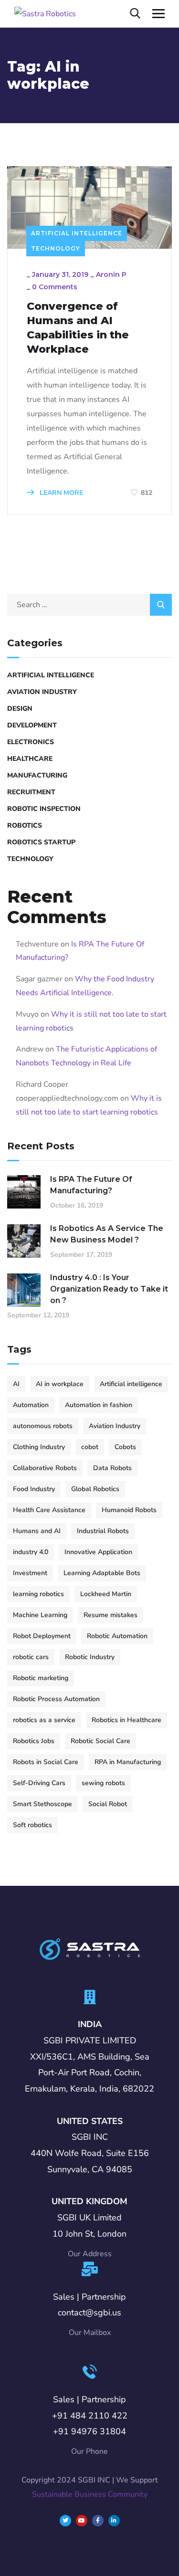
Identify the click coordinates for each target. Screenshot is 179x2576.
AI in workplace (60, 1384)
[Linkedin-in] (114, 2521)
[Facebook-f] (98, 2521)
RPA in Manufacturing (128, 1762)
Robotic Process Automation (56, 1699)
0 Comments (55, 287)
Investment (30, 1573)
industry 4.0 (31, 1552)
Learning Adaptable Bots (102, 1573)
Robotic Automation (117, 1636)
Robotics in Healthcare (126, 1720)
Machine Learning (40, 1615)
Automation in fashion (99, 1405)
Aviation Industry (42, 692)
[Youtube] (82, 2521)
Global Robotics (95, 1489)
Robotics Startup (41, 842)
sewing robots (103, 1783)
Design (20, 709)
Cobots (125, 1447)
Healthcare (30, 759)
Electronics (31, 742)
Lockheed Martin (106, 1594)
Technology (56, 248)
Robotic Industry (90, 1657)
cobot (90, 1447)
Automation (31, 1405)
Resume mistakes (111, 1615)
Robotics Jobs (34, 1741)
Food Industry (34, 1489)
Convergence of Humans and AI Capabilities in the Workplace (78, 328)
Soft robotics (32, 1825)
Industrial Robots (103, 1531)
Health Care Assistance (49, 1510)
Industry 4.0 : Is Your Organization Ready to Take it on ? (109, 1289)
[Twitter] (65, 2521)
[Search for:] (89, 605)
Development (32, 725)
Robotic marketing (41, 1678)
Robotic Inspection (44, 809)
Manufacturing (37, 775)
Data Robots (112, 1468)
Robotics (25, 825)
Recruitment (31, 792)
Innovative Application (98, 1552)
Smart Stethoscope (42, 1804)
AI (16, 1384)
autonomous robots (43, 1426)
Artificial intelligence (131, 1384)
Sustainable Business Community (90, 2494)
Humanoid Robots (129, 1510)
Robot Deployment (42, 1636)
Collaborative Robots (45, 1468)
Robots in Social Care (46, 1762)
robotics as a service (44, 1720)
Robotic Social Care (100, 1741)
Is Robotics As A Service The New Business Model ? (107, 1234)
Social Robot (108, 1804)
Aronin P (111, 274)
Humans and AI (37, 1531)
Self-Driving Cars (39, 1783)
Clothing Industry (39, 1447)
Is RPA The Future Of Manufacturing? (91, 1185)
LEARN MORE (60, 493)
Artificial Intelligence (77, 233)
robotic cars (31, 1657)
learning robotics (38, 1594)
